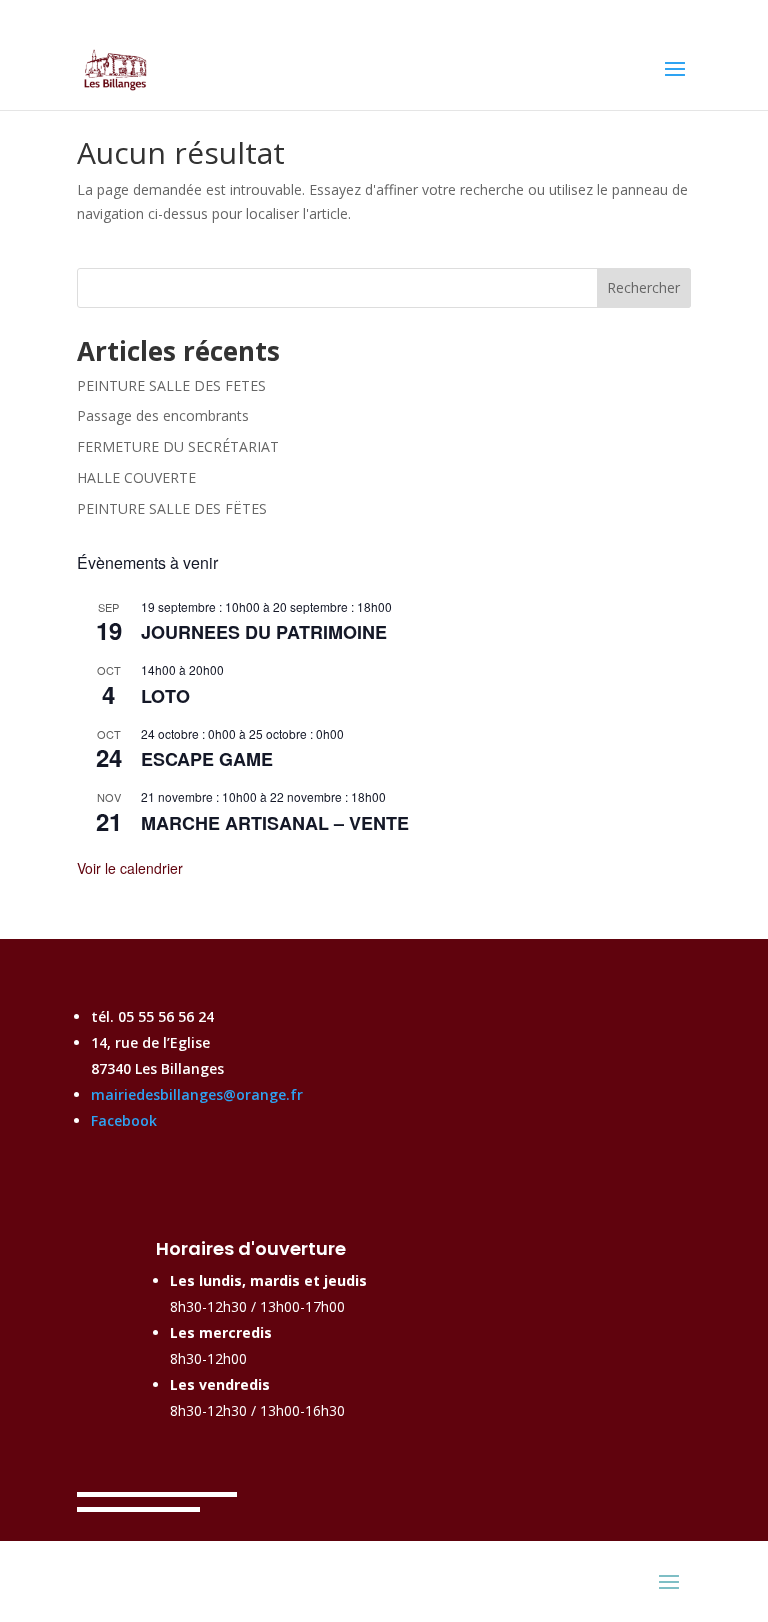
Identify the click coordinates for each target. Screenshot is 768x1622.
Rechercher (643, 287)
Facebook (124, 1120)
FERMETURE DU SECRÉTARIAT (178, 446)
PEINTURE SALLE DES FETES (171, 385)
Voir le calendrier (130, 868)
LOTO (165, 696)
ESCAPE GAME (207, 759)
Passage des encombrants (163, 415)
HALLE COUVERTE (136, 477)
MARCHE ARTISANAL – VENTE (275, 823)
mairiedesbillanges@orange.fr (197, 1094)
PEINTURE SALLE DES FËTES (172, 508)
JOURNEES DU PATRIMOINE (264, 632)
